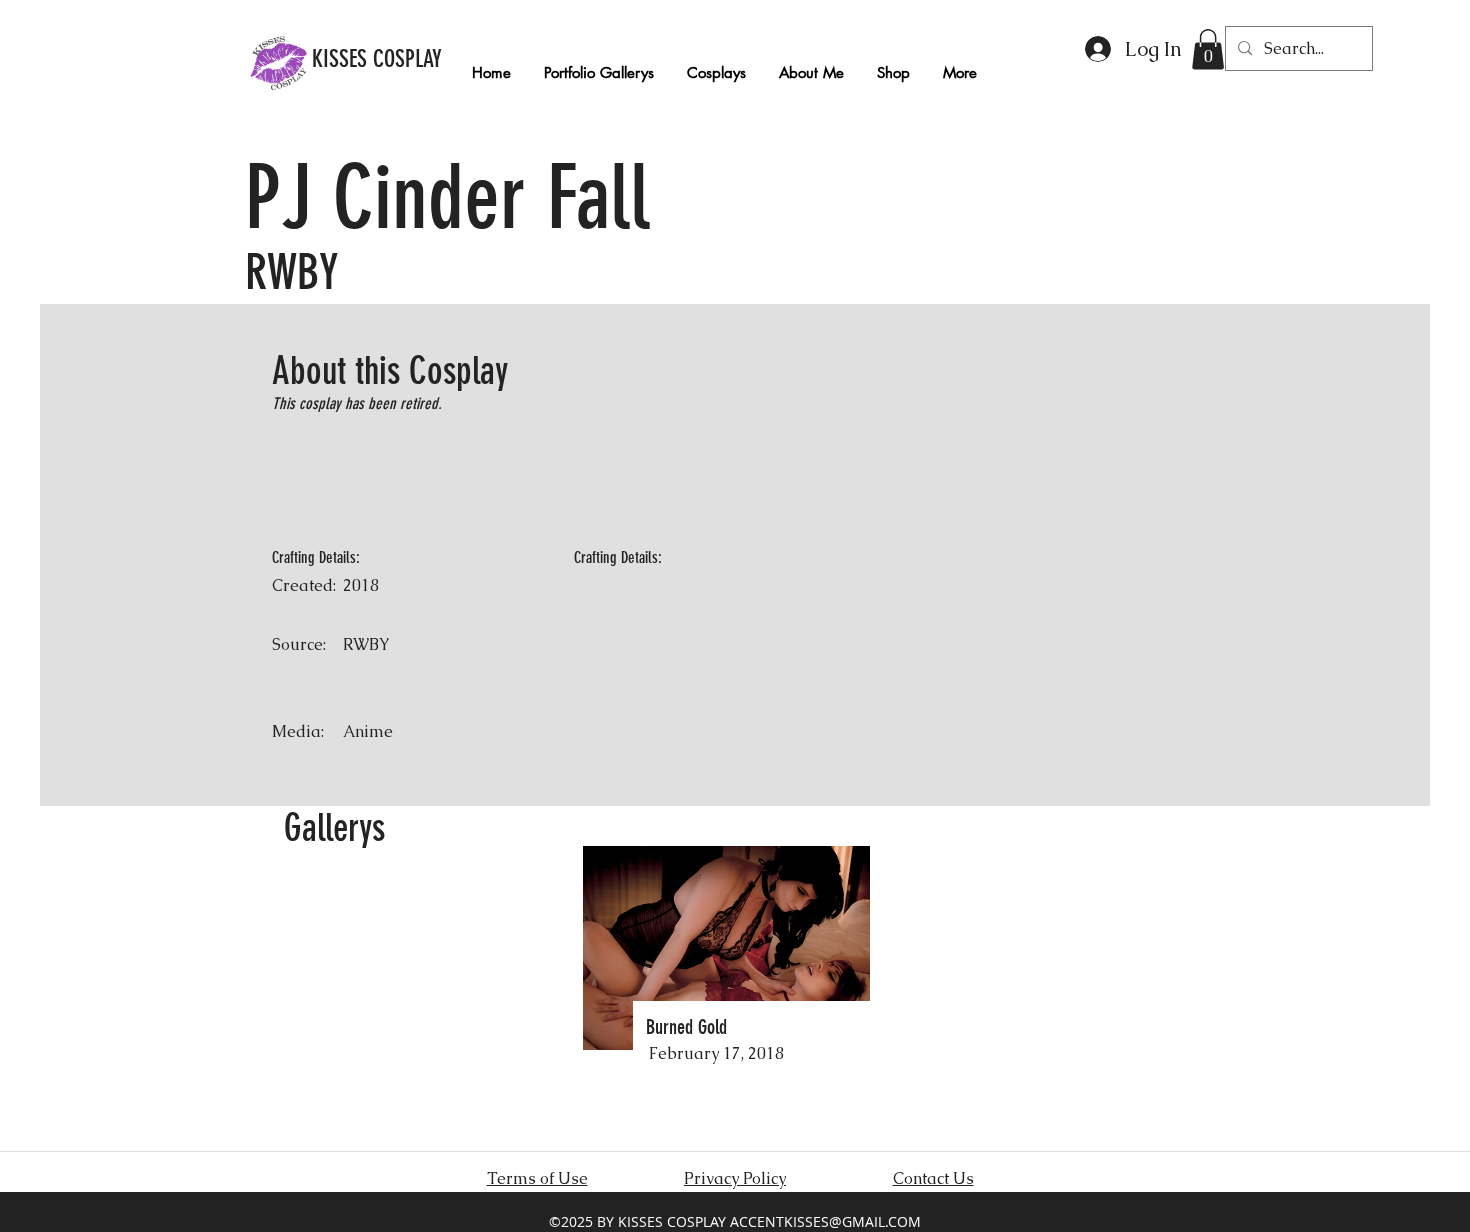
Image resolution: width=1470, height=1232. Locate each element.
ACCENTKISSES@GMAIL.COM (825, 1221)
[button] (1208, 49)
